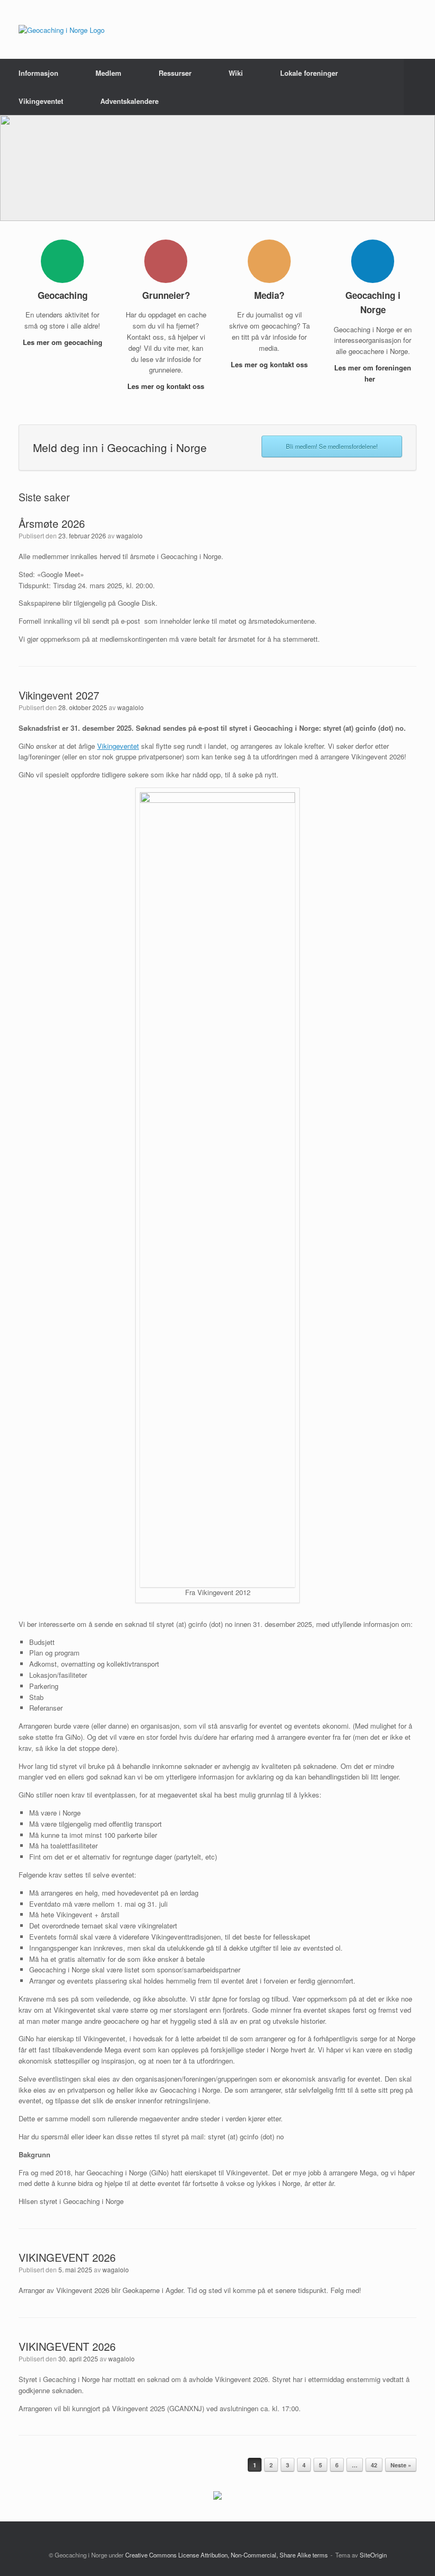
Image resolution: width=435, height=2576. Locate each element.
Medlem (108, 73)
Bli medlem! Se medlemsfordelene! (332, 446)
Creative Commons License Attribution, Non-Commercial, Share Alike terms (227, 2555)
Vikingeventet (41, 101)
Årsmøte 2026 (52, 523)
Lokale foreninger (309, 73)
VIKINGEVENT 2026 (67, 2257)
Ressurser (175, 73)
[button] (419, 87)
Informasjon (38, 73)
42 (374, 2465)
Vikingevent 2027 (59, 695)
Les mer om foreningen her (373, 373)
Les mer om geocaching (63, 342)
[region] (217, 168)
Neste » (401, 2465)
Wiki (236, 73)
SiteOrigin (373, 2555)
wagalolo (129, 535)
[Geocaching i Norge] (62, 29)
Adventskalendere (129, 101)
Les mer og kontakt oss (166, 386)
